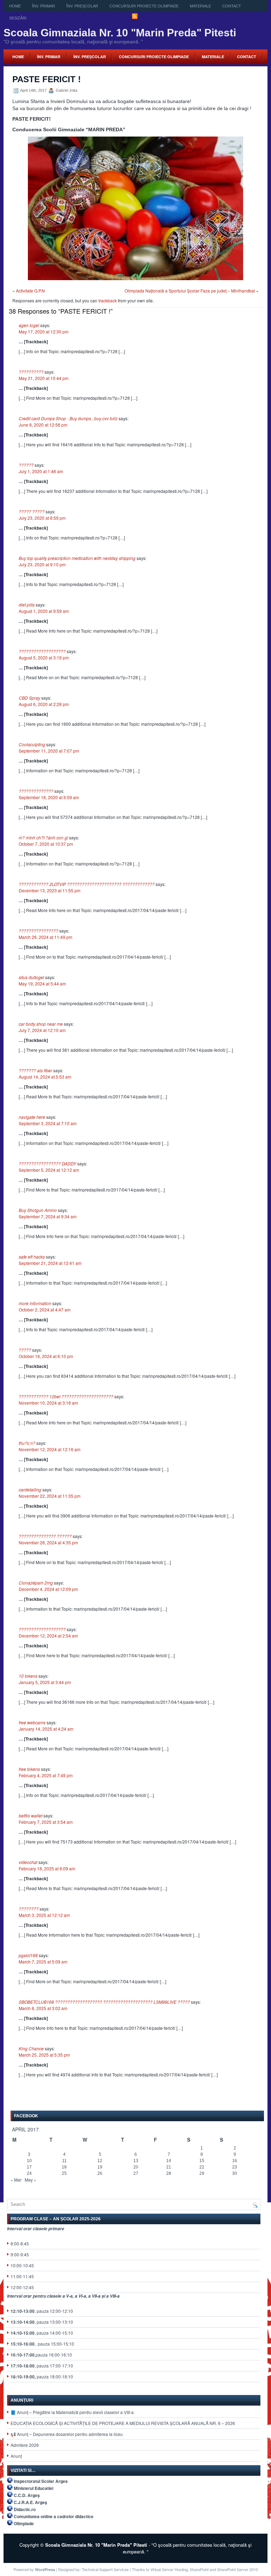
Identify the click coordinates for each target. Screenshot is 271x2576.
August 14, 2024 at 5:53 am (45, 1077)
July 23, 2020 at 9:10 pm (42, 564)
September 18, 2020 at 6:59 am (49, 797)
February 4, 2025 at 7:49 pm (46, 1775)
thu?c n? (27, 1443)
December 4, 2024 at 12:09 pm (48, 1589)
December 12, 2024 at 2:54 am (48, 1636)
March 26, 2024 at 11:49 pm (46, 937)
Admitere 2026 (25, 2445)
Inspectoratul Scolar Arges (41, 2481)
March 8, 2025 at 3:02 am (43, 2008)
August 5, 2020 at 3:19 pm (44, 657)
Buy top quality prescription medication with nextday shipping (77, 558)
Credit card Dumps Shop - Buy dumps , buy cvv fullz (68, 418)
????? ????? (32, 511)
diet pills (27, 605)
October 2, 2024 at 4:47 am (45, 1310)
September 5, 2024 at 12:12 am (49, 1170)
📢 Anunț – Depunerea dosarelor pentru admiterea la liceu (67, 2434)
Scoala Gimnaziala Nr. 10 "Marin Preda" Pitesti (120, 33)
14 (169, 2161)
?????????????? (36, 791)
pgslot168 (28, 1955)
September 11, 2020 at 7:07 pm (49, 751)
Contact (232, 6)
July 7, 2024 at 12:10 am (42, 1030)
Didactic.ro (25, 2509)
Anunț (16, 2456)
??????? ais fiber (35, 1070)
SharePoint (199, 2569)
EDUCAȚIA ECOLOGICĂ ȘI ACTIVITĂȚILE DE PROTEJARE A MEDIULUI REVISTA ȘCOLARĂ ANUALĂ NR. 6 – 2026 (123, 2423)
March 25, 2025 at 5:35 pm (44, 2055)
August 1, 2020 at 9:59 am (44, 611)
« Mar (16, 2180)
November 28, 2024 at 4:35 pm (48, 1542)
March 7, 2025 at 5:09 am (43, 1962)
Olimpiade (24, 2523)
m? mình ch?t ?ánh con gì (43, 837)
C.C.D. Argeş (27, 2495)
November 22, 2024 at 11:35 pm (50, 1496)
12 (100, 2161)
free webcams (32, 1722)
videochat (28, 1862)
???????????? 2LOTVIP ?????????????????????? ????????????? (87, 884)
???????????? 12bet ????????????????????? (66, 1396)
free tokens (29, 1769)
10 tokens (28, 1676)
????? (25, 1350)
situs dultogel (31, 977)
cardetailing (30, 1489)
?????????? (31, 372)
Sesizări (18, 18)
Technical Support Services (105, 2569)
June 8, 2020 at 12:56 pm (43, 425)
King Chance (31, 2048)
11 (64, 2161)
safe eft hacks (32, 1257)
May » (31, 2180)
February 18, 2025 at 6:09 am (47, 1868)
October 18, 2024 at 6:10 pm (46, 1356)
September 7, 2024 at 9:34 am (48, 1216)
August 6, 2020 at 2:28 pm (44, 704)
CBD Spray (29, 698)
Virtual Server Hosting (169, 2569)
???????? (29, 1909)
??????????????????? (42, 651)
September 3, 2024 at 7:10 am (48, 1123)
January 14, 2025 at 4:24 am (46, 1729)
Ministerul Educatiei (34, 2488)
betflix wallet (31, 1815)
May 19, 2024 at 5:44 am (42, 984)
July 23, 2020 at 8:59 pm (42, 518)
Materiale (200, 6)
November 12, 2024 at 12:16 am (50, 1449)
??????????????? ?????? (45, 1536)
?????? (26, 465)
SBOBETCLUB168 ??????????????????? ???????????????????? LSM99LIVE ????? (104, 2002)
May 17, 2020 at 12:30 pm (44, 331)
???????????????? (38, 931)
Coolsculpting (32, 744)
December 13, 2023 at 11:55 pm (50, 890)
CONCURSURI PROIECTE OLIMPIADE (144, 6)
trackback (108, 300)
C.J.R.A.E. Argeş (31, 2502)
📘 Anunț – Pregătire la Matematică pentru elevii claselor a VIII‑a (72, 2412)
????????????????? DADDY (47, 1163)
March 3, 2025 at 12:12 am (44, 1915)
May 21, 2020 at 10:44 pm (44, 378)
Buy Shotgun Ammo (38, 1210)
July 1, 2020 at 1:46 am (41, 471)
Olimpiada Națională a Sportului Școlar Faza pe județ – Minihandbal (190, 291)
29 (202, 2173)
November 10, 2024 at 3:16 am (48, 1403)
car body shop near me (41, 1024)
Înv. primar (44, 6)
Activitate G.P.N (30, 291)
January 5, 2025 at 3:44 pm (45, 1682)
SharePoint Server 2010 (237, 2569)
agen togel (29, 325)
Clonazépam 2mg (36, 1583)
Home (15, 6)
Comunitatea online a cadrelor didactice (54, 2516)
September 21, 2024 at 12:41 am (50, 1263)
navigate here (32, 1117)
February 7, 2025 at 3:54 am (46, 1822)
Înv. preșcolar (82, 6)
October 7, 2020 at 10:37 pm (46, 844)
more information (35, 1303)
